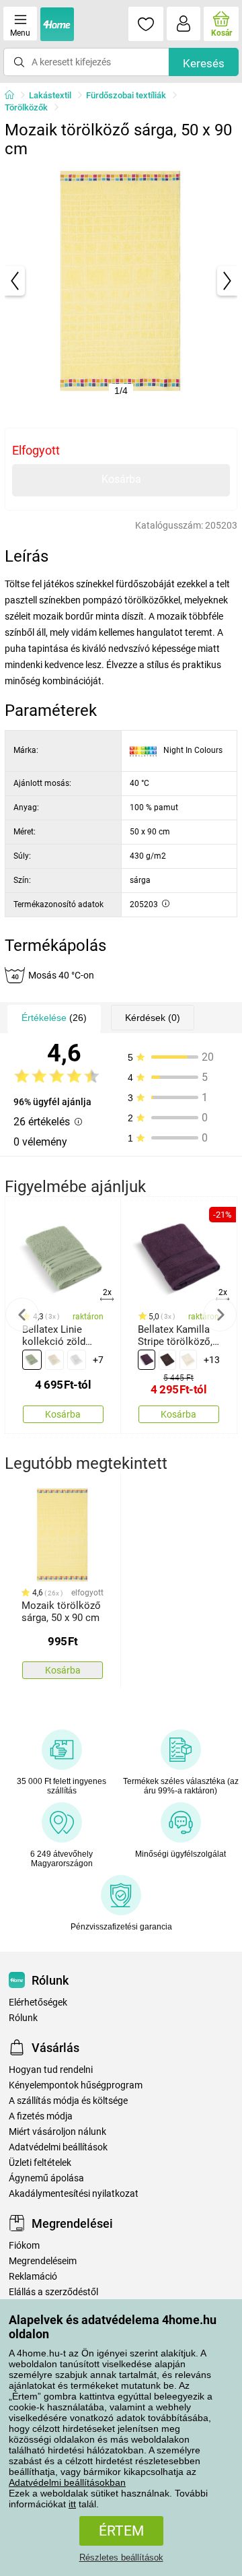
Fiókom (24, 2246)
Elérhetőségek (38, 2003)
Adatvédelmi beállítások (58, 2147)
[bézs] (54, 1360)
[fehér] (77, 1360)
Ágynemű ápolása (46, 2178)
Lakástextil (50, 95)
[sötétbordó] (147, 1360)
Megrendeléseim (43, 2261)
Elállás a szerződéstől (53, 2292)
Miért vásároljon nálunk (57, 2132)
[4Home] (14, 96)
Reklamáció (33, 2277)
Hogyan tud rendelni (51, 2070)
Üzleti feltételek (40, 2163)
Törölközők (26, 107)
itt (72, 2504)
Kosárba (121, 479)
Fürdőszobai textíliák (126, 95)
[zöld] (32, 1360)
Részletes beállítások (121, 2557)
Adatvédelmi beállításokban (67, 2482)
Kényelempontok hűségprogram (76, 2085)
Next (220, 1315)
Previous (22, 1315)
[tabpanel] (121, 281)
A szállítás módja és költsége (68, 2101)
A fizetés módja (41, 2116)
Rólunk (23, 2018)
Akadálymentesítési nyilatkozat (74, 2194)
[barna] (167, 1360)
